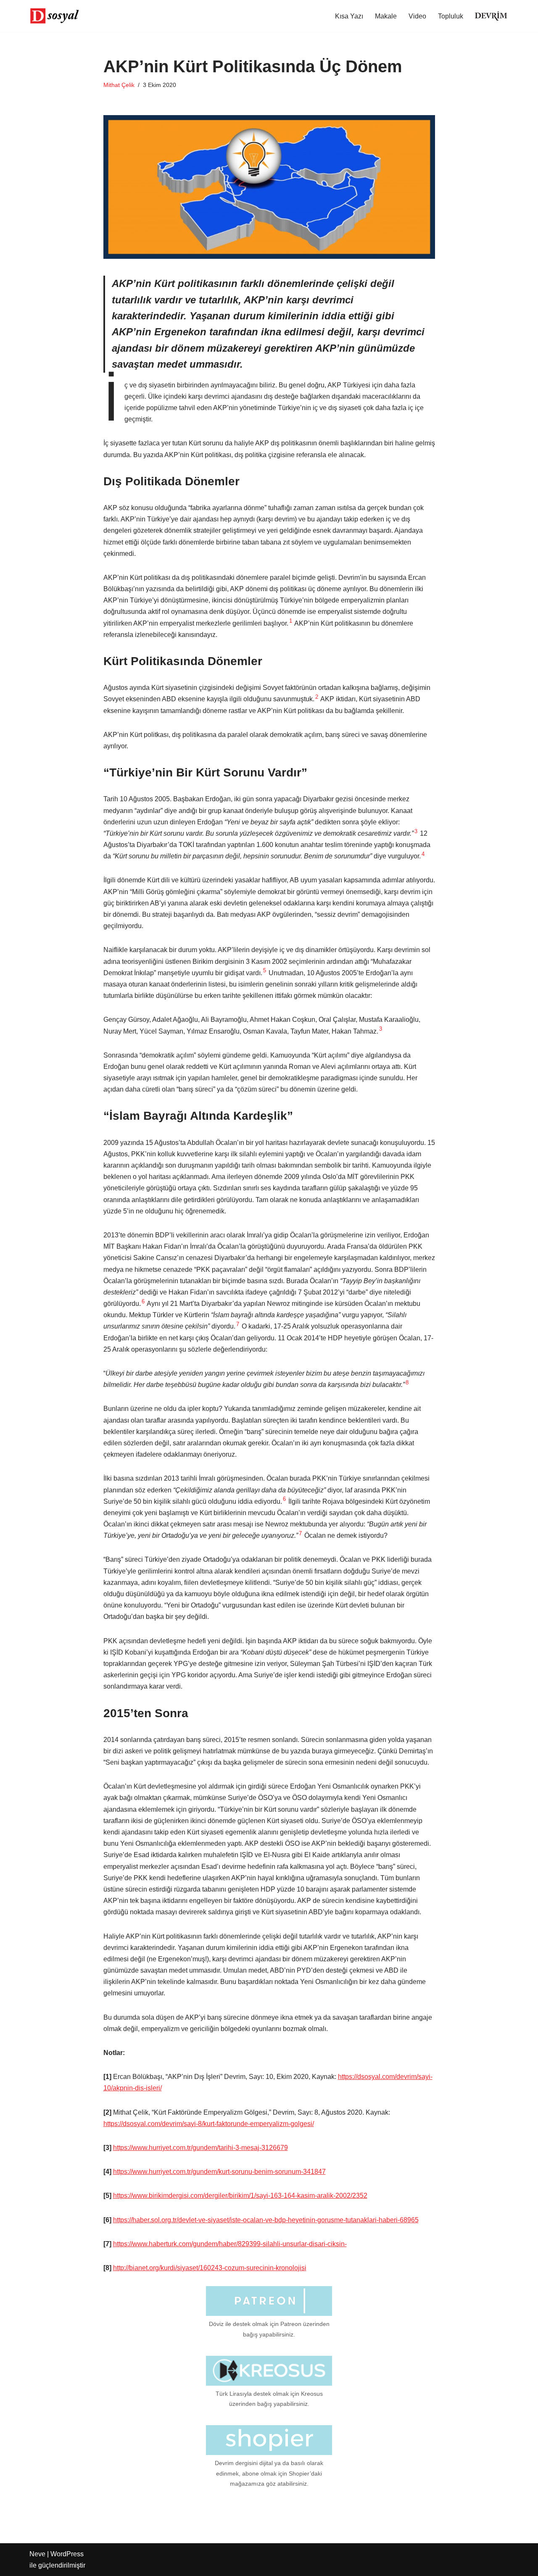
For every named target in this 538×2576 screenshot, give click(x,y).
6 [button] (143, 1301)
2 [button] (317, 697)
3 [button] (416, 831)
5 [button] (265, 970)
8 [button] (407, 1383)
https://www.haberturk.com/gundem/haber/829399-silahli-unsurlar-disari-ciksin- (230, 2244)
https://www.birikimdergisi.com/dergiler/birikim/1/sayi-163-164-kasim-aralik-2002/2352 (240, 2196)
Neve (37, 2554)
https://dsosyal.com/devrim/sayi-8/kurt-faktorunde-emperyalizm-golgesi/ (209, 2124)
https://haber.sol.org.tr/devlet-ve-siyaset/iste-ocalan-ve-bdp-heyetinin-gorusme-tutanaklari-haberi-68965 (266, 2220)
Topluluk (451, 16)
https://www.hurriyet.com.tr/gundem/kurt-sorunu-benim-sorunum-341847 (219, 2172)
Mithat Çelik (119, 85)
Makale (386, 16)
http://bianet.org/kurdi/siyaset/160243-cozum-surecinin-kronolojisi (210, 2268)
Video (417, 16)
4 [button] (423, 854)
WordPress (67, 2554)
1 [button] (291, 621)
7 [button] (238, 1324)
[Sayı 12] (491, 16)
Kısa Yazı (349, 16)
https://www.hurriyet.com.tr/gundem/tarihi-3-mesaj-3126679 (200, 2148)
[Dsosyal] (55, 16)
